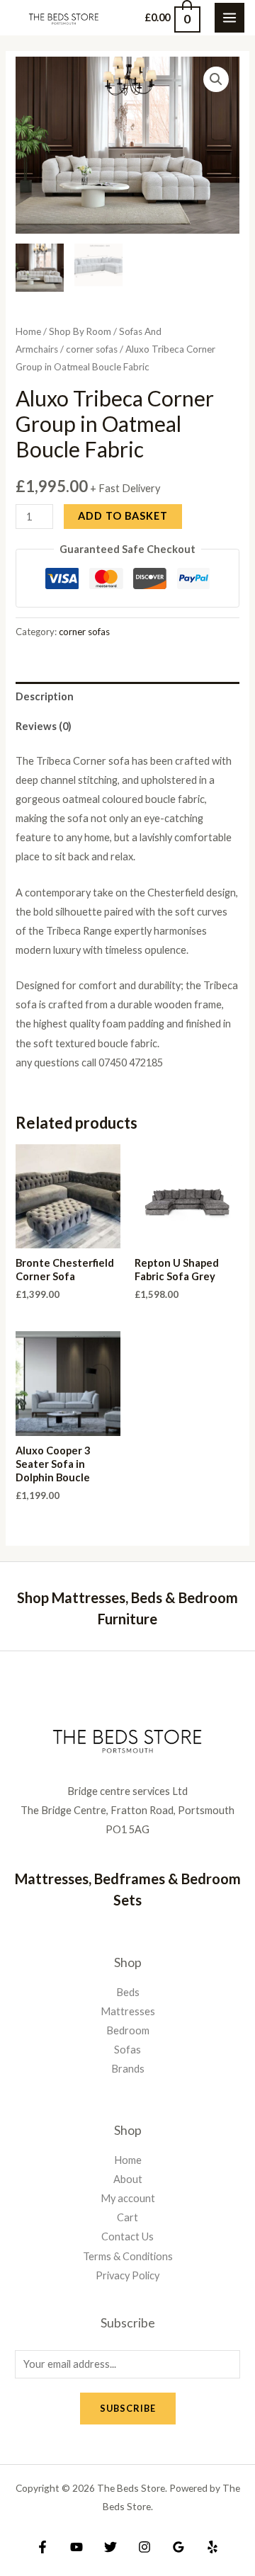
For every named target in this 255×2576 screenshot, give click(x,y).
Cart (127, 2217)
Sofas (127, 2050)
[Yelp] (212, 2547)
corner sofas (92, 349)
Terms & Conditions (128, 2256)
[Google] (178, 2547)
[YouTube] (76, 2547)
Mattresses (128, 2011)
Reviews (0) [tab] (44, 726)
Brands (128, 2069)
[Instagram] (144, 2547)
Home (28, 331)
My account (128, 2198)
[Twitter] (110, 2547)
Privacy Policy (127, 2275)
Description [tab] (45, 696)
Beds (128, 1992)
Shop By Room (80, 331)
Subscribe (128, 2408)
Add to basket (123, 516)
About (128, 2179)
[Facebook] (42, 2547)
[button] (216, 79)
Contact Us (127, 2236)
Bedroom (128, 2030)
